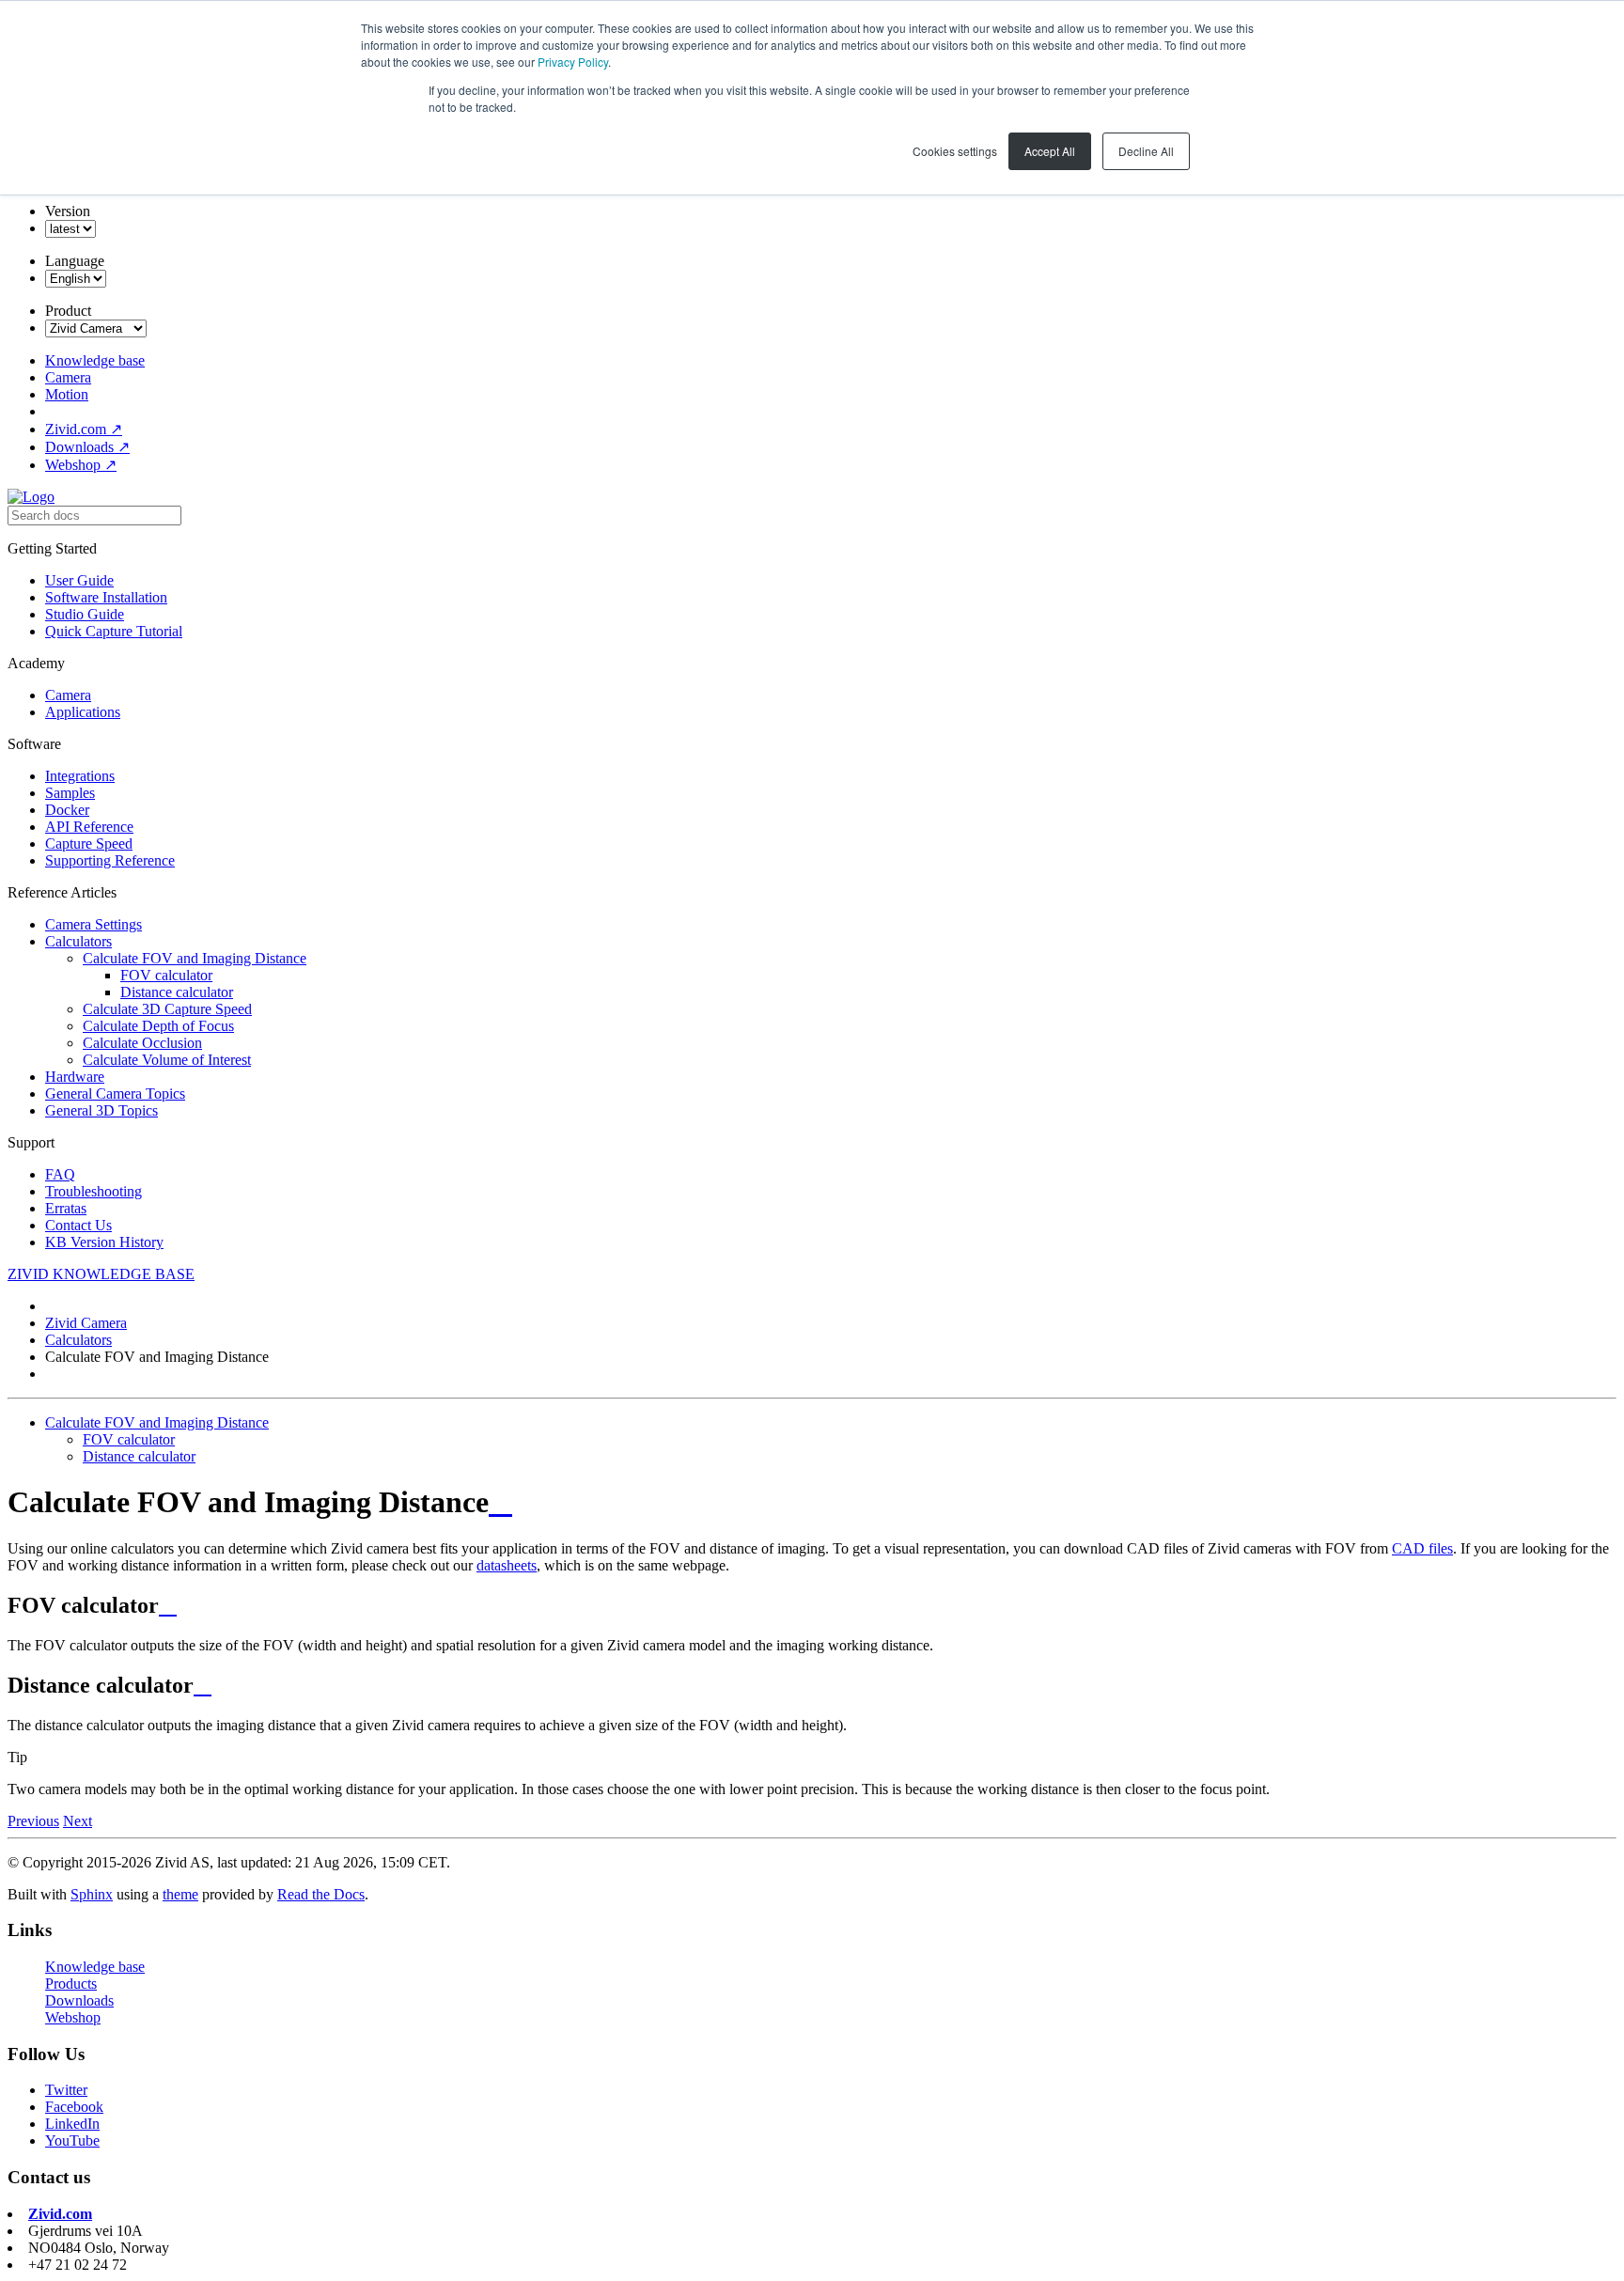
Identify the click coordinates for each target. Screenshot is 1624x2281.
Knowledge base (95, 360)
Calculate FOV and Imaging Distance (195, 958)
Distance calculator (177, 992)
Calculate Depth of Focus (158, 1026)
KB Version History (104, 1242)
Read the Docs (321, 1894)
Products (71, 1984)
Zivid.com (84, 429)
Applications (83, 712)
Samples (70, 793)
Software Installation (106, 597)
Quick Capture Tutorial (114, 631)
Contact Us (78, 1225)
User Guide (79, 580)
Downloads (87, 447)
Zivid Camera (86, 1323)
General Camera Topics (115, 1094)
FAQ (60, 1174)
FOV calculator (166, 975)
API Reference (89, 827)
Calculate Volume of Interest (167, 1060)
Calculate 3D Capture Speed (167, 1009)
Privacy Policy (573, 62)
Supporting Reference (110, 860)
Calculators (78, 941)
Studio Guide (85, 614)
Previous (33, 1821)
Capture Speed (89, 844)
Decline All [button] (1146, 151)
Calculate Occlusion (142, 1043)
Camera (68, 377)
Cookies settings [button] (955, 151)
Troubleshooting (94, 1191)
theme (180, 1894)
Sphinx (92, 1894)
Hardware (75, 1077)
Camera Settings (94, 924)
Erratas (66, 1208)
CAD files (1422, 1548)
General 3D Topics (101, 1110)
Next (78, 1821)
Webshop (81, 465)
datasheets (507, 1565)
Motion (67, 394)
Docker (67, 810)
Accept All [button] (1050, 151)
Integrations (80, 776)
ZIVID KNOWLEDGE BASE (101, 1274)
